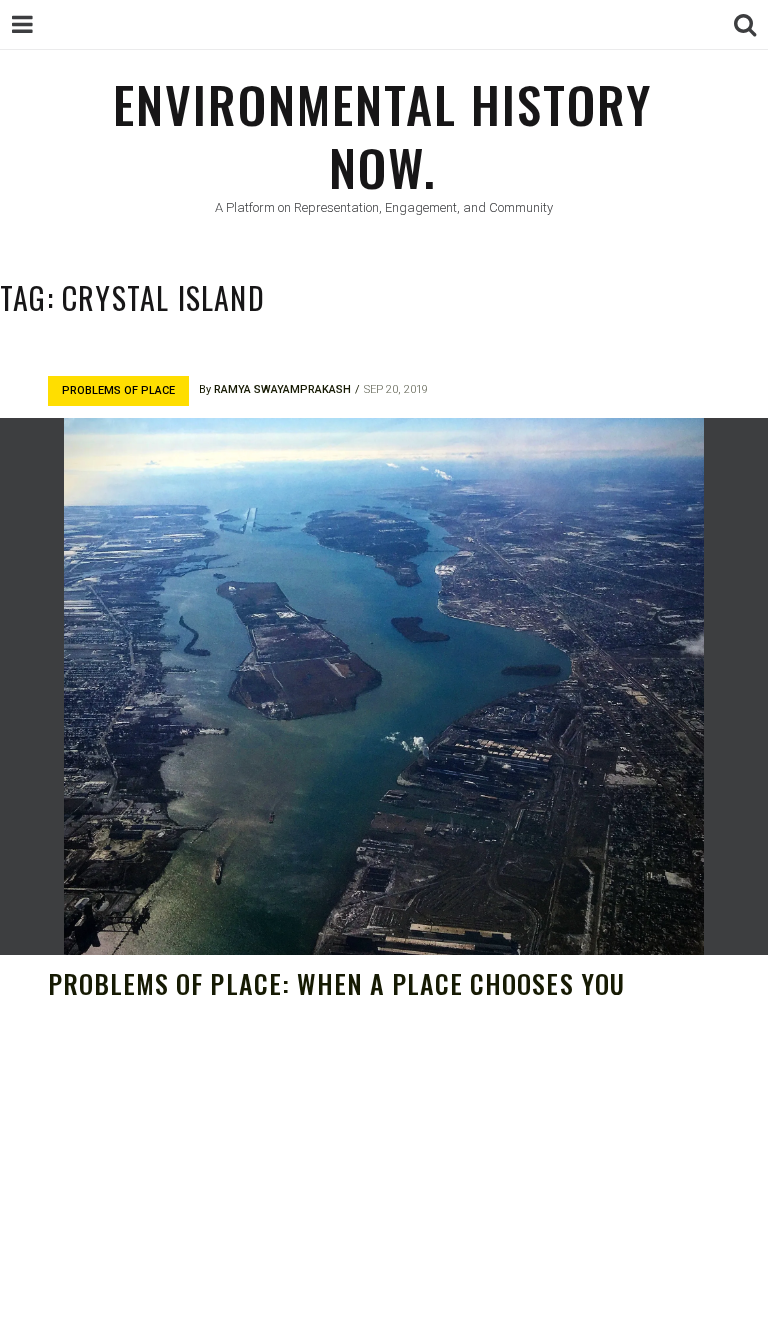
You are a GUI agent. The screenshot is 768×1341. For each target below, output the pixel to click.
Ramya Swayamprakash (282, 389)
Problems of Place (118, 390)
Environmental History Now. (382, 134)
